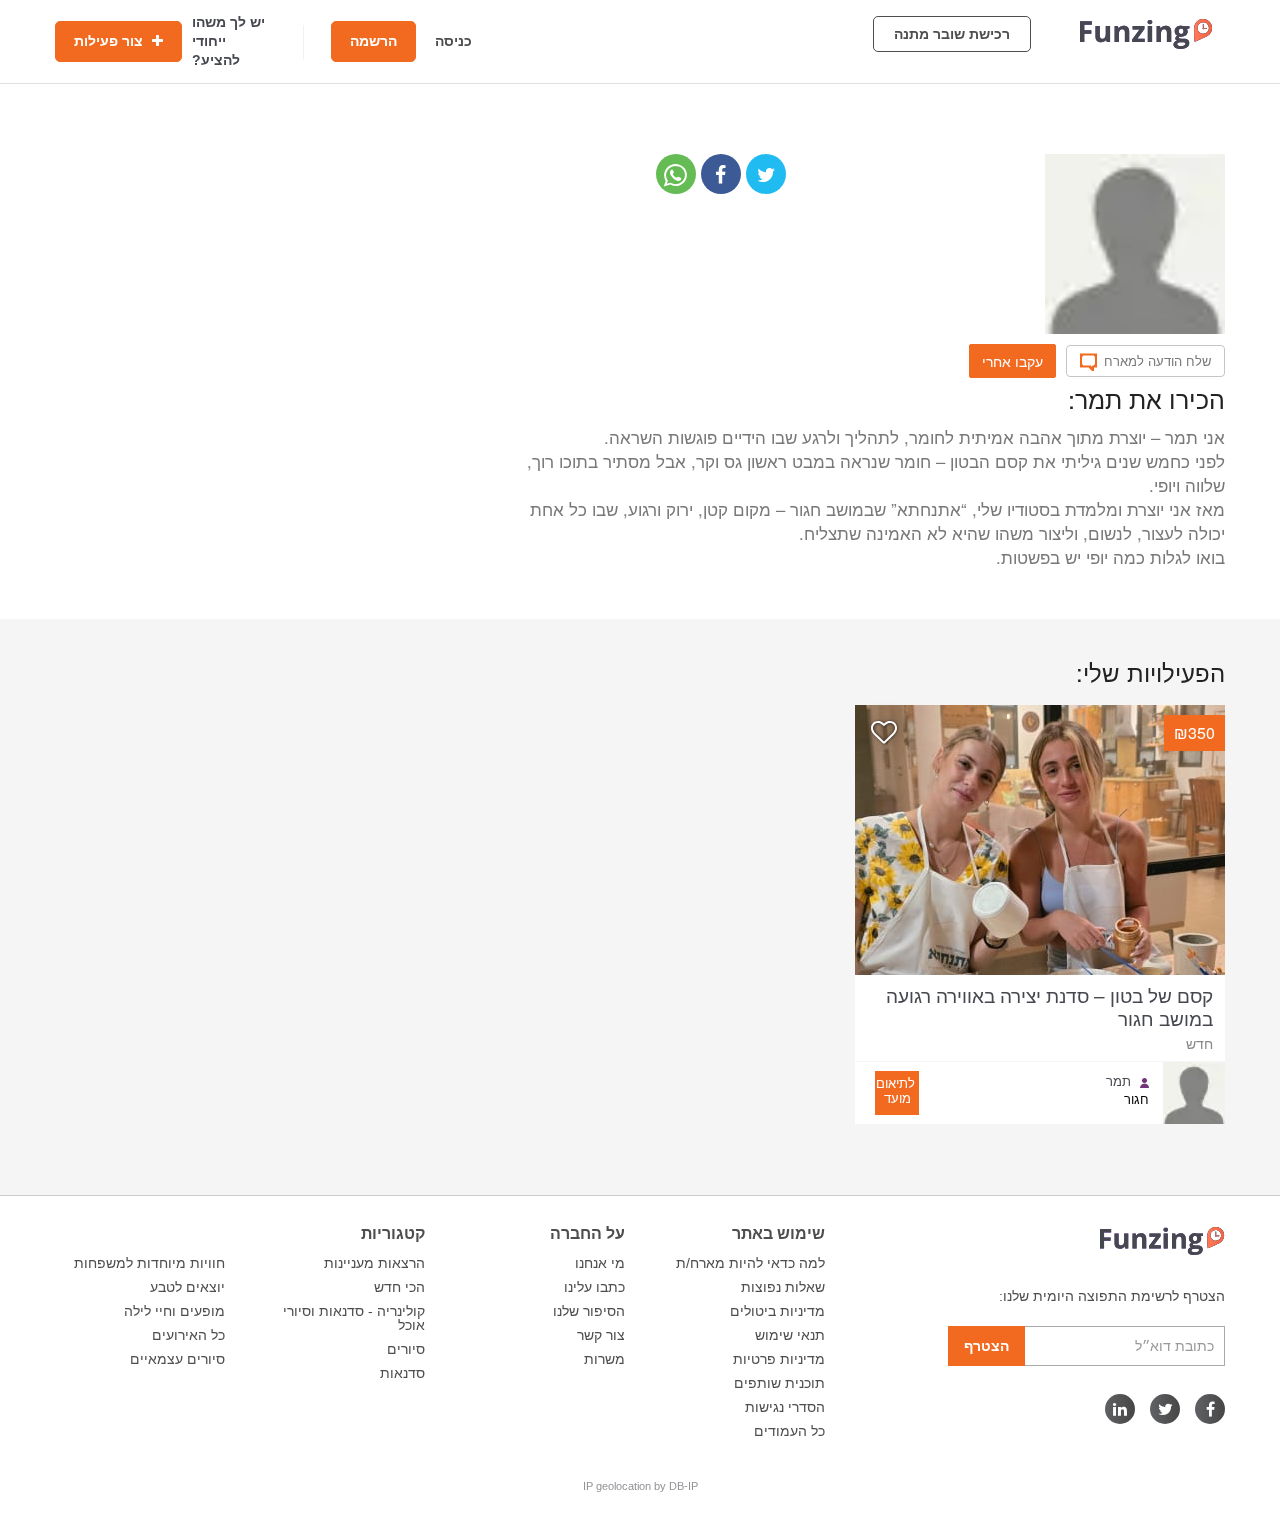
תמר (1118, 1081)
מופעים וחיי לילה (174, 1311)
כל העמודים (789, 1431)
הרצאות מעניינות (374, 1263)
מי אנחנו (600, 1263)
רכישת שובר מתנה (952, 34)
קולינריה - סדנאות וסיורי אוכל (354, 1318)
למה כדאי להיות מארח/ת (750, 1263)
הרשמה (373, 41)
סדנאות (402, 1373)
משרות (604, 1359)
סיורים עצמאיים (177, 1359)
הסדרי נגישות (785, 1407)
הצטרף (986, 1346)
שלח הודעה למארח (1157, 361)
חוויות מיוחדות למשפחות (149, 1263)
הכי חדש (399, 1287)
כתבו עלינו (594, 1287)
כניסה (453, 41)
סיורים (406, 1349)
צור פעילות (110, 41)
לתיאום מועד (895, 1090)
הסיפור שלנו (589, 1311)
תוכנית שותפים (779, 1383)
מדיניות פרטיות (779, 1359)
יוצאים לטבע (187, 1287)
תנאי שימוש (790, 1335)
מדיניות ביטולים (777, 1311)
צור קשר (601, 1335)
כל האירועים (188, 1335)
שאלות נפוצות (783, 1287)
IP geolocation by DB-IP (640, 1486)
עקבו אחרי (1012, 361)
